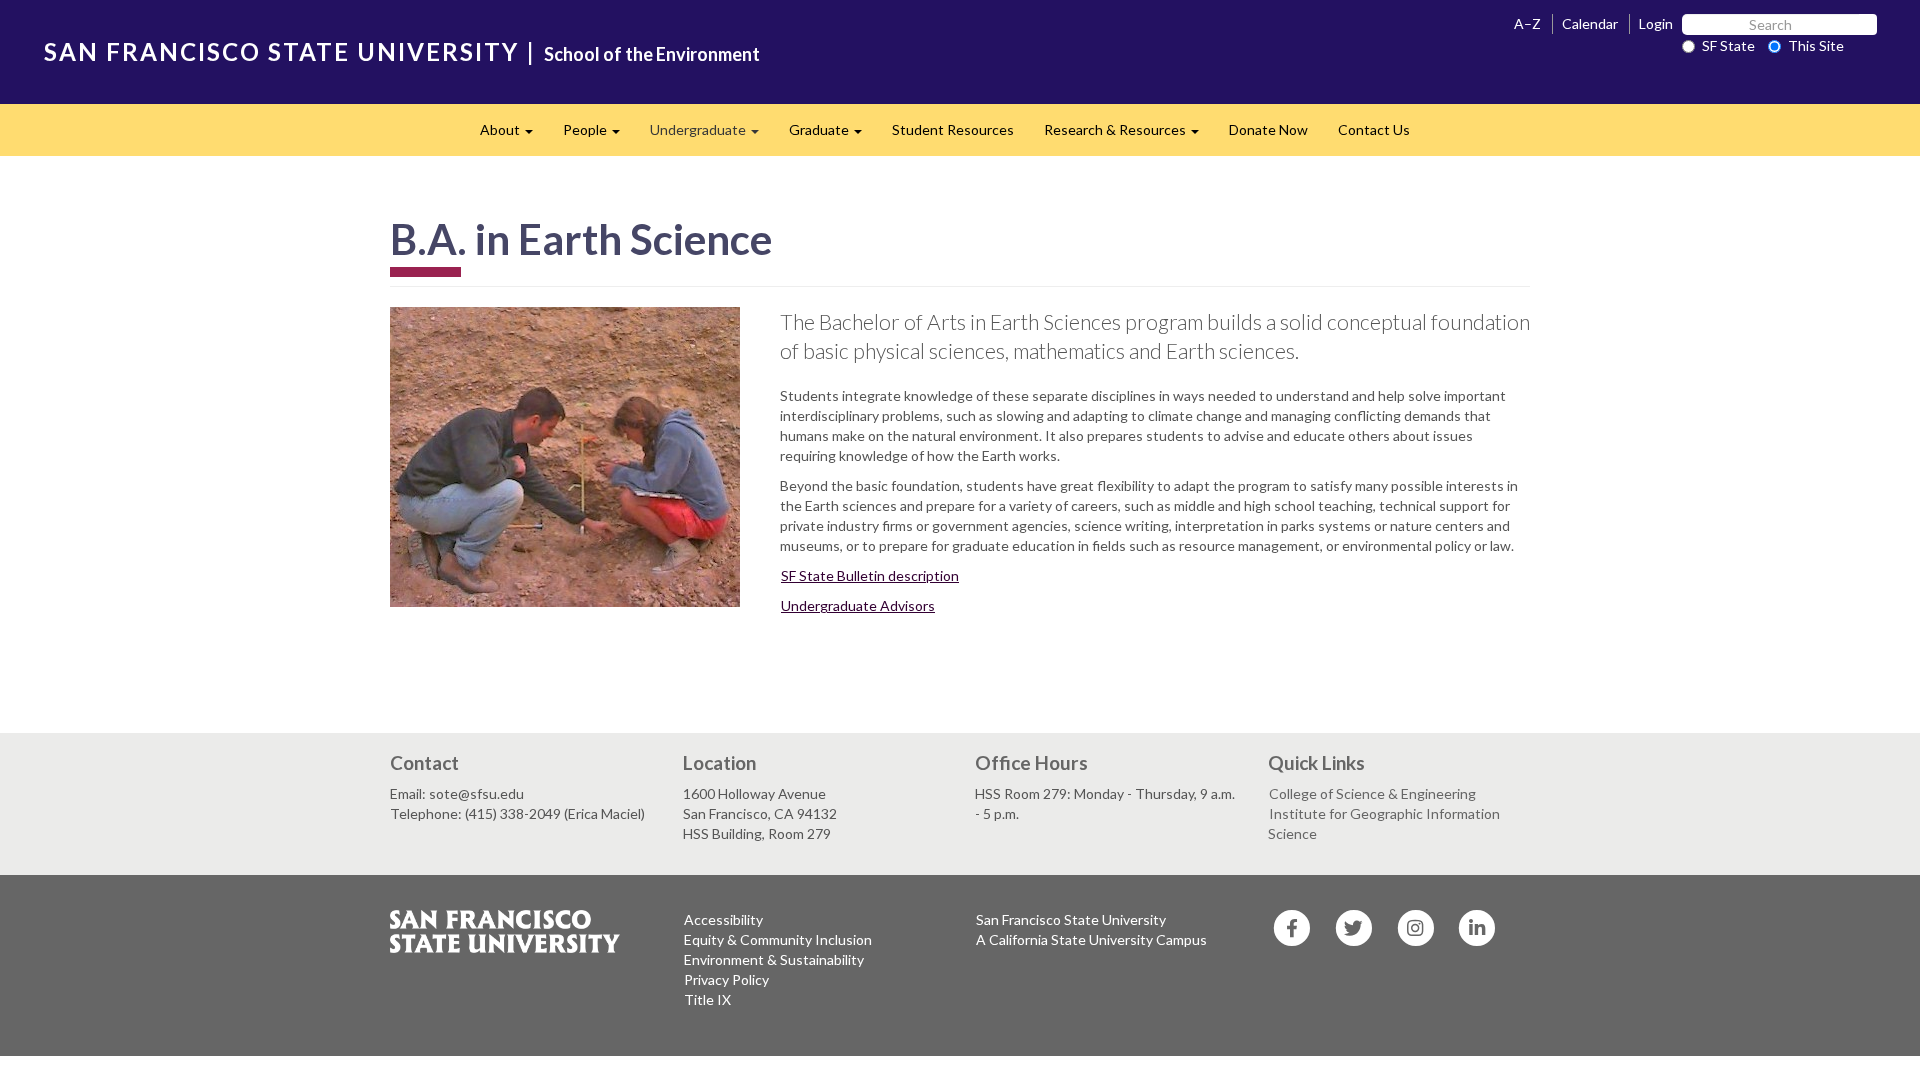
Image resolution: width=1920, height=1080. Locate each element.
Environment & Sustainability (774, 959)
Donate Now (1268, 129)
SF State (1728, 45)
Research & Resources (1129, 135)
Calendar (1590, 23)
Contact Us (1374, 129)
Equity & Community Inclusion (778, 939)
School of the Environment (652, 54)
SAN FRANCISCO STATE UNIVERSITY (281, 51)
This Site (1816, 45)
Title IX (707, 999)
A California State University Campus (1091, 939)
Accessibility (723, 919)
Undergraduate (712, 135)
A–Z (1527, 23)
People (599, 135)
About (514, 135)
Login (1656, 23)
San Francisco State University (1071, 919)
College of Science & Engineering (1372, 793)
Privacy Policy (726, 979)
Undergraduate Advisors (858, 605)
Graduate (833, 135)
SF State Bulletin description (870, 575)
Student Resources (953, 129)
